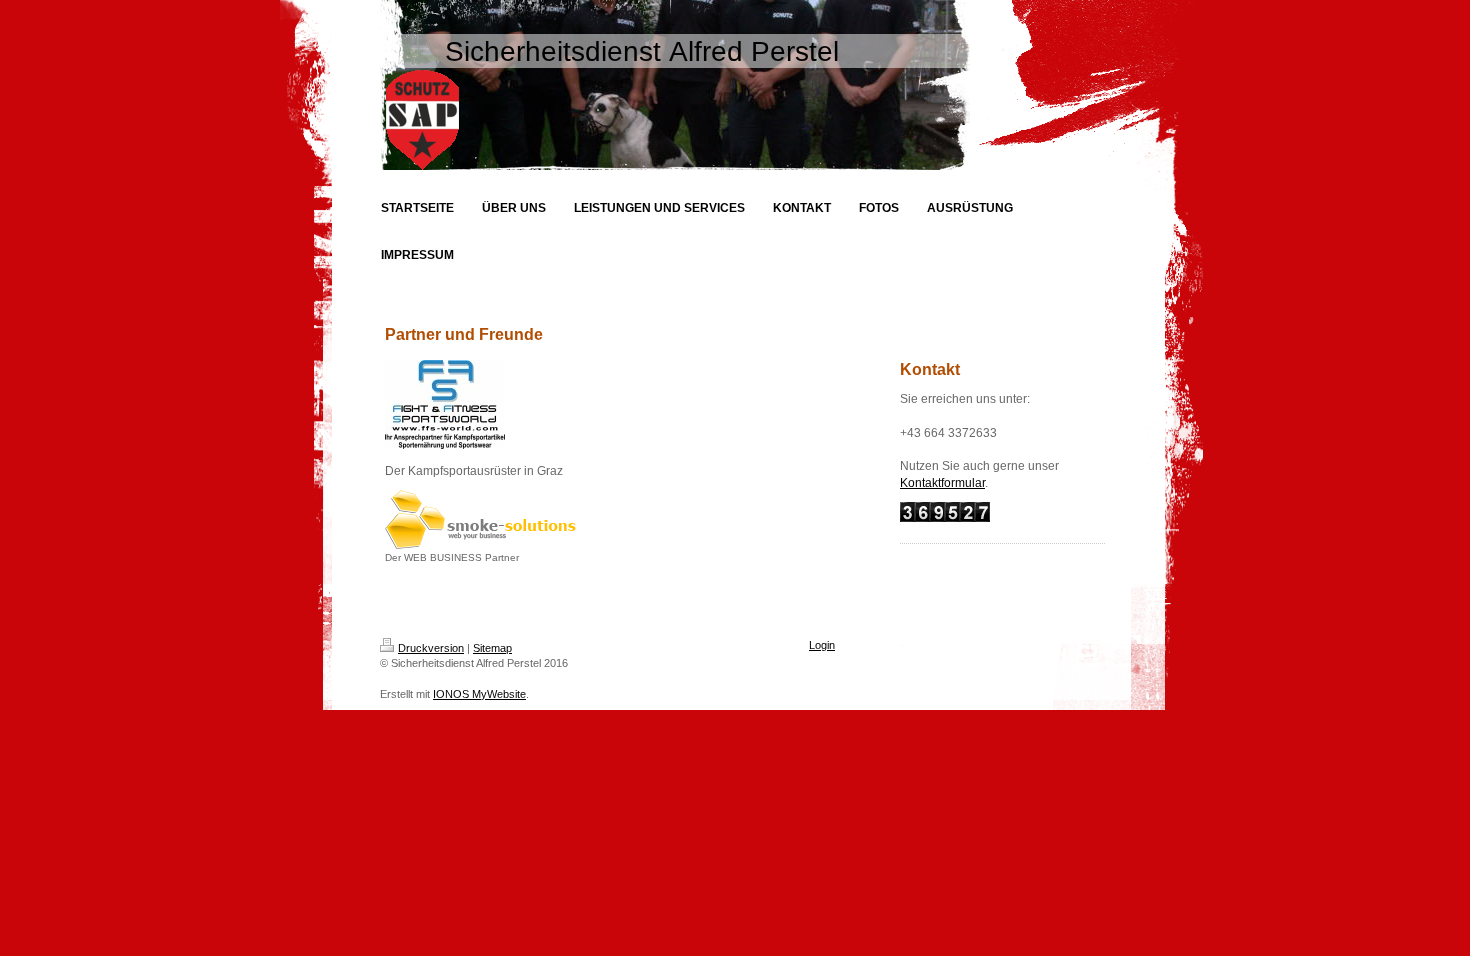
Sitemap (492, 648)
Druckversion (431, 648)
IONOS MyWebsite (479, 694)
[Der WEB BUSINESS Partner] (480, 519)
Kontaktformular (942, 483)
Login (822, 645)
